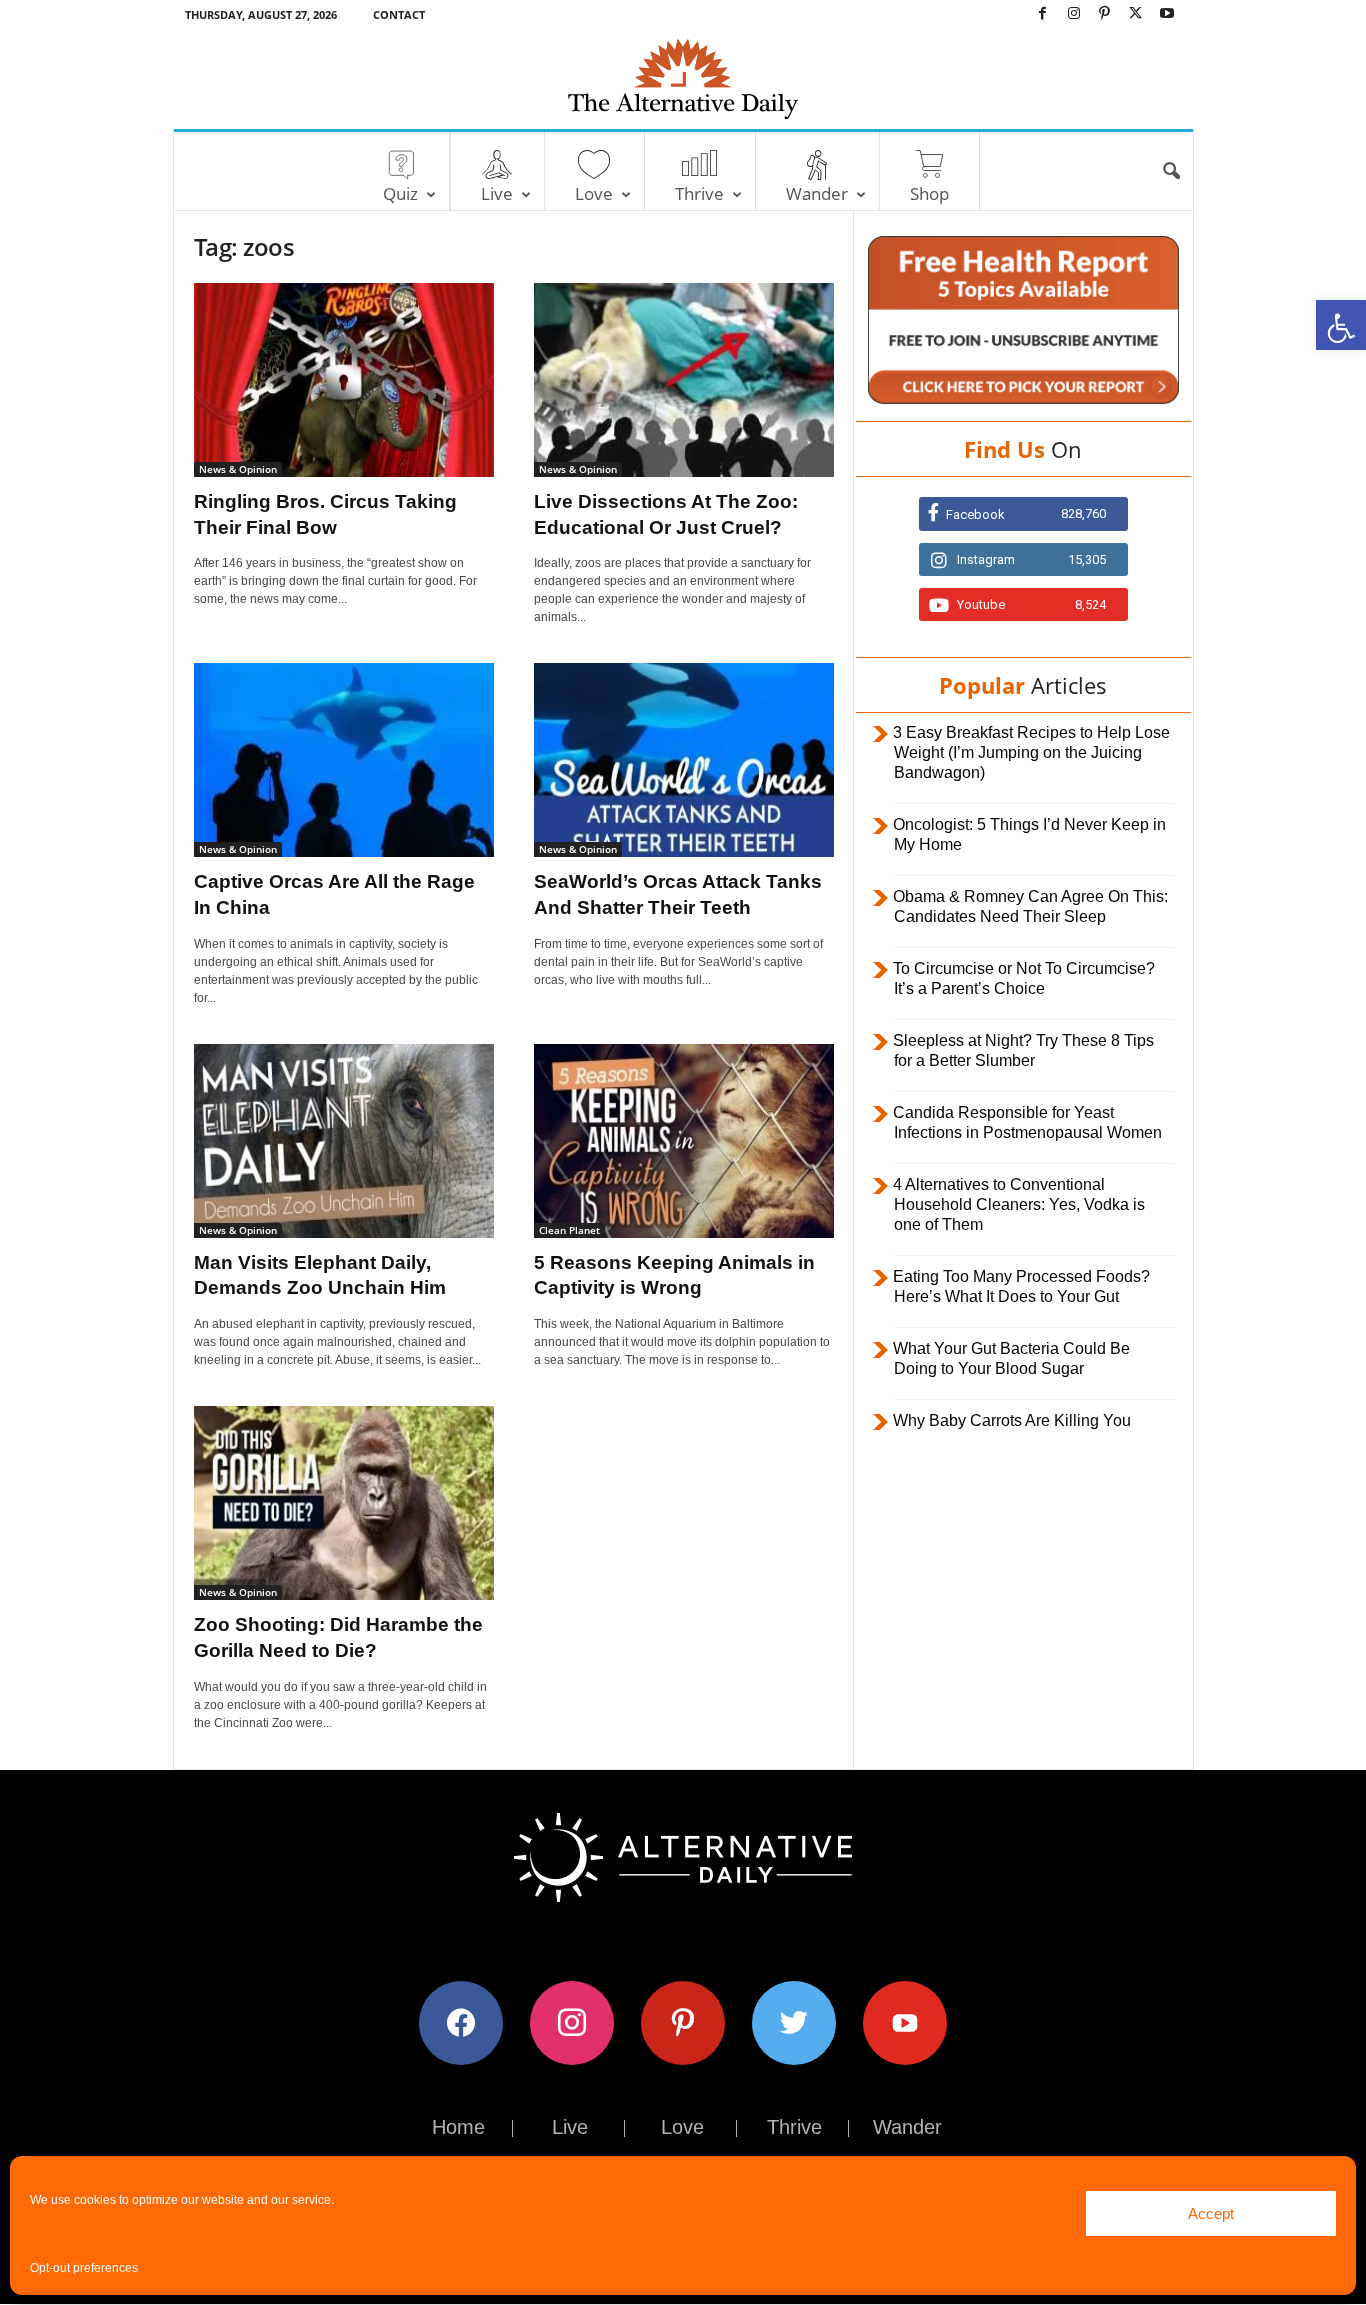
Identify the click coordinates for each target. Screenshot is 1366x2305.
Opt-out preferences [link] (84, 2268)
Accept (1211, 2213)
